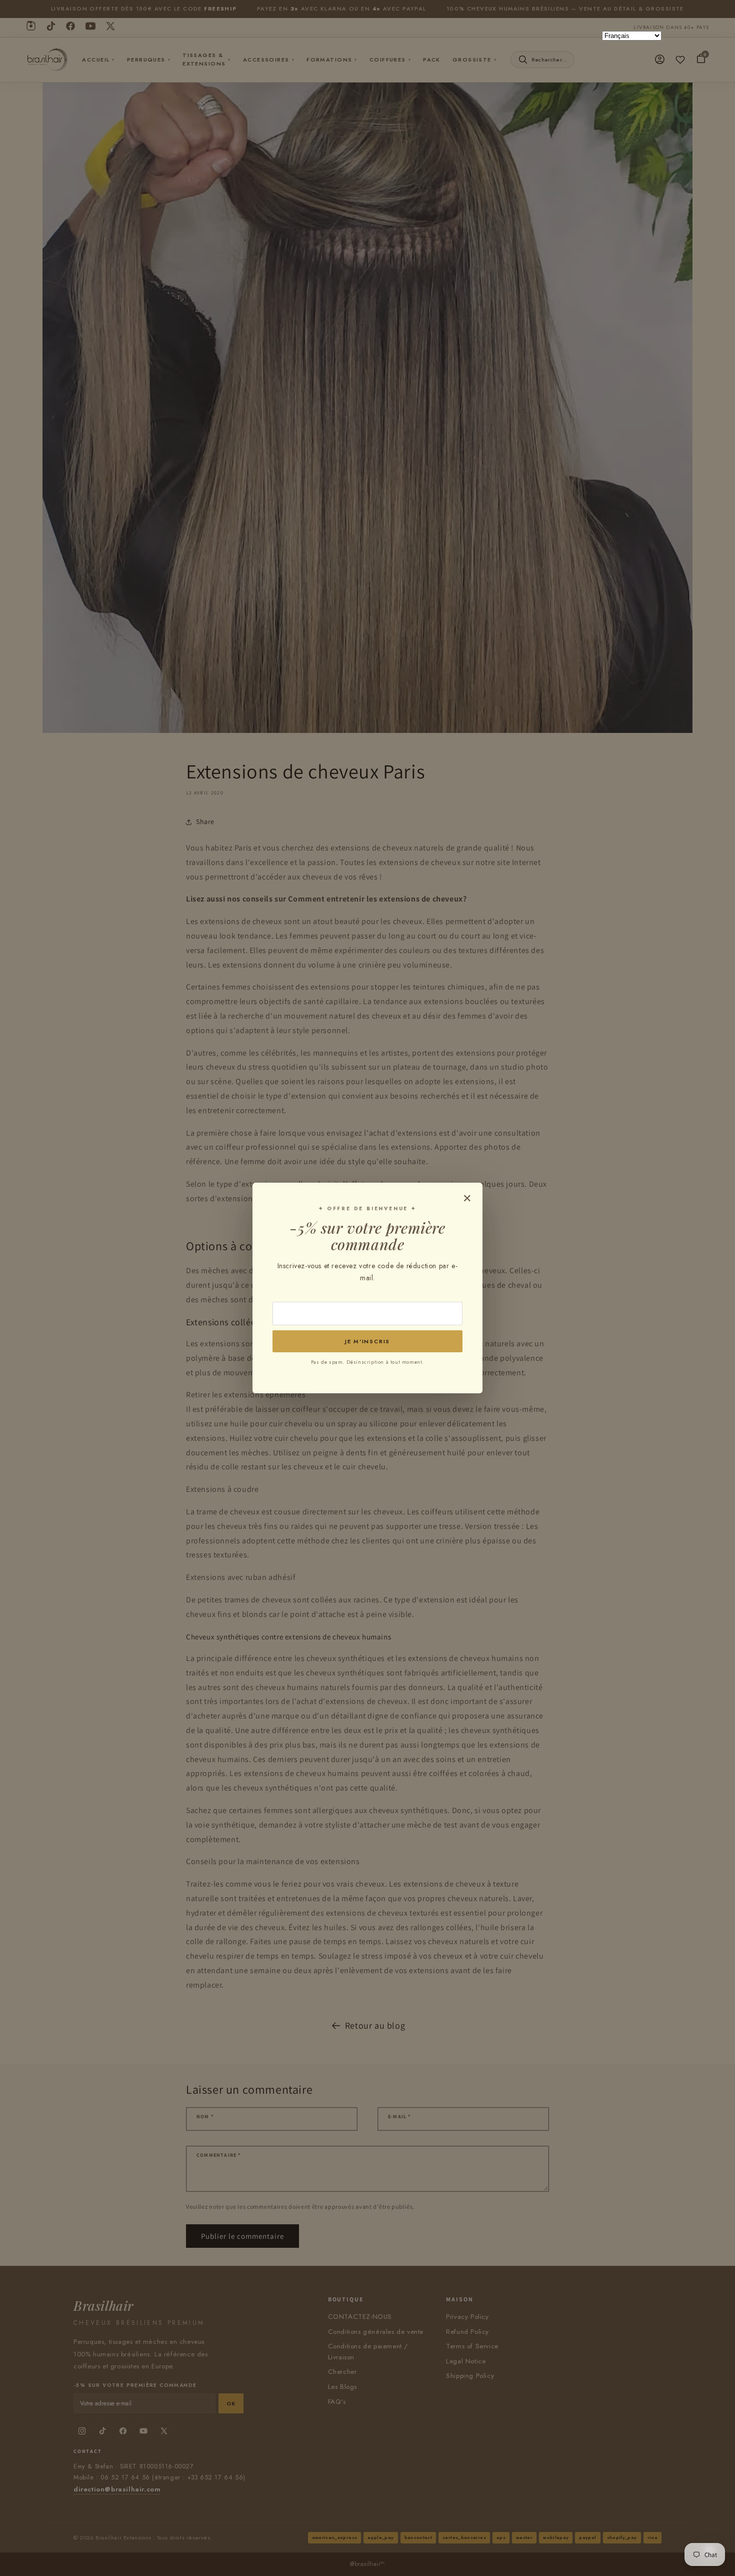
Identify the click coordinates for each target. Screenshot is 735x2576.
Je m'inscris (367, 1341)
